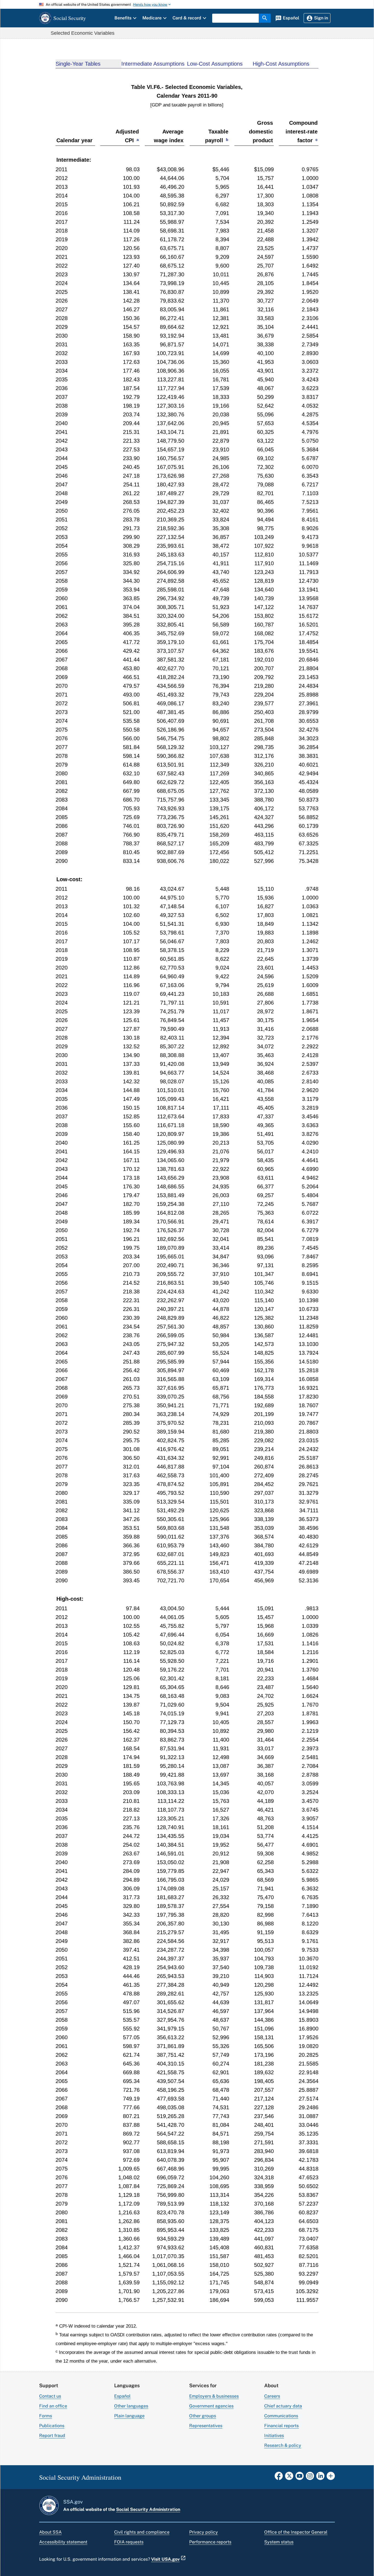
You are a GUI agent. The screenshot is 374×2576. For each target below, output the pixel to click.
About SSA (50, 2532)
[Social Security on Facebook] (279, 2478)
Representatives (206, 2426)
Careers (272, 2396)
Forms (46, 2416)
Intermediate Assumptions (153, 64)
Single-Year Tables (78, 64)
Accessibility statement (63, 2542)
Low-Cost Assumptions (215, 64)
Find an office (53, 2406)
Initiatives (274, 2436)
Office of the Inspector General (296, 2532)
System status (279, 2542)
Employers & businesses (214, 2396)
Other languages (131, 2406)
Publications (52, 2426)
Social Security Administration (148, 2509)
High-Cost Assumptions (281, 64)
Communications (281, 2416)
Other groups (203, 2416)
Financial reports (281, 2426)
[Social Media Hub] (331, 2478)
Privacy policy (204, 2532)
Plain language (129, 2416)
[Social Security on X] (289, 2478)
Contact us (50, 2396)
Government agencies (211, 2406)
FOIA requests (129, 2542)
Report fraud (52, 2436)
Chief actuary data (283, 2406)
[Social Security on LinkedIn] (320, 2478)
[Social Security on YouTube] (300, 2478)
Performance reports (210, 2542)
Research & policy (283, 2445)
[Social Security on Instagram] (310, 2478)
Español (122, 2396)
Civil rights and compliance (142, 2532)
